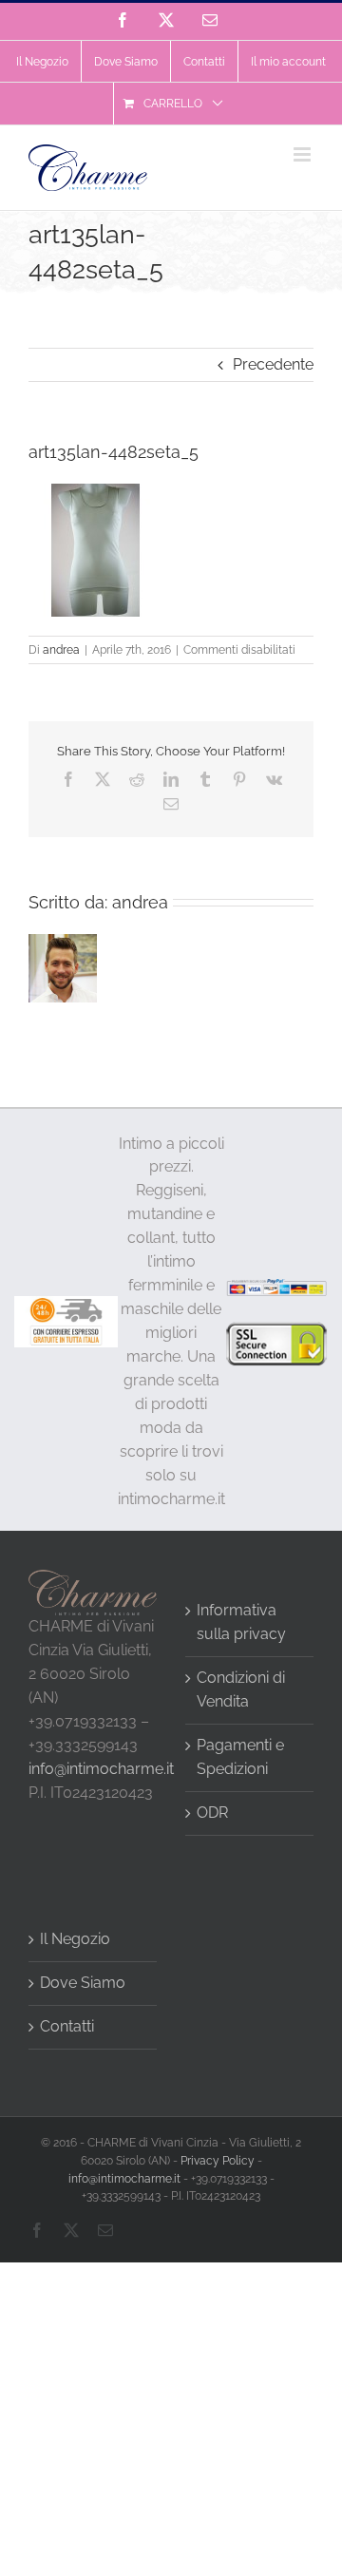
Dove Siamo (83, 1983)
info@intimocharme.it (101, 1769)
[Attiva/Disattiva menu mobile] (304, 154)
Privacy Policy (218, 2161)
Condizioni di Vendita (241, 1689)
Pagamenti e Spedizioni (240, 1757)
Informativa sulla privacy (241, 1622)
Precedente (273, 364)
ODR (212, 1813)
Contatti (67, 2026)
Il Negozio (75, 1939)
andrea (61, 650)
